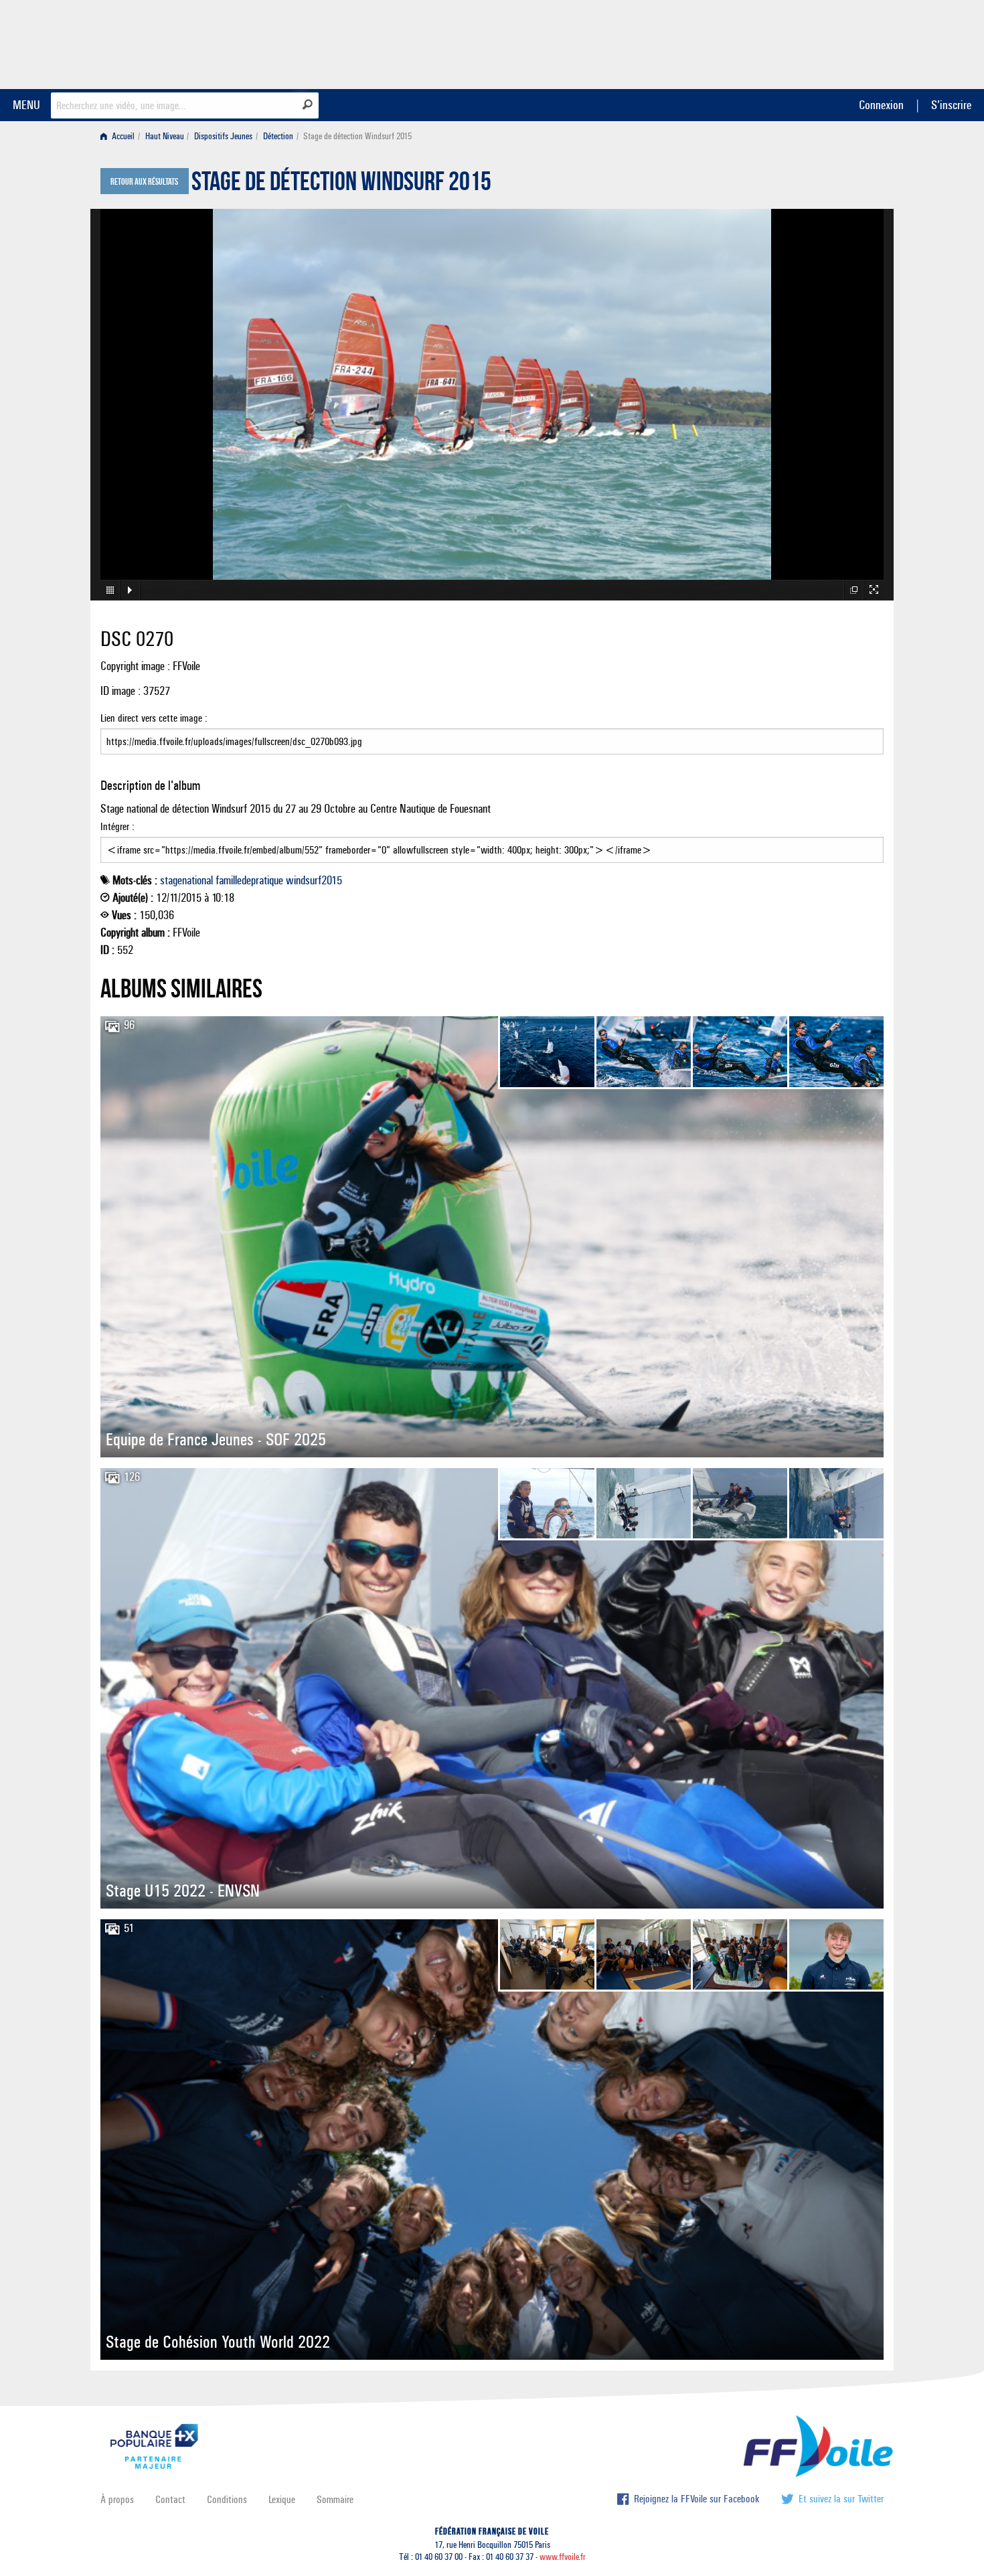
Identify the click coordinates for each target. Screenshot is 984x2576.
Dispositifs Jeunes (223, 136)
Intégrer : (117, 826)
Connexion (881, 105)
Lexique (282, 2499)
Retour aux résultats (144, 182)
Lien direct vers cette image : (154, 718)
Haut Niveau (165, 136)
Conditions (227, 2499)
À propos (117, 2499)
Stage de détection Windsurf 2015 (341, 185)
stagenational (186, 880)
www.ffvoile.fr (563, 2557)
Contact (170, 2499)
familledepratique (249, 880)
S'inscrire (951, 105)
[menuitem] (120, 136)
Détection (278, 136)
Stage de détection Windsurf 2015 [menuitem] (357, 136)
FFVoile (799, 42)
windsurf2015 (314, 880)
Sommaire (335, 2499)
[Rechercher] (308, 104)
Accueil (122, 136)
